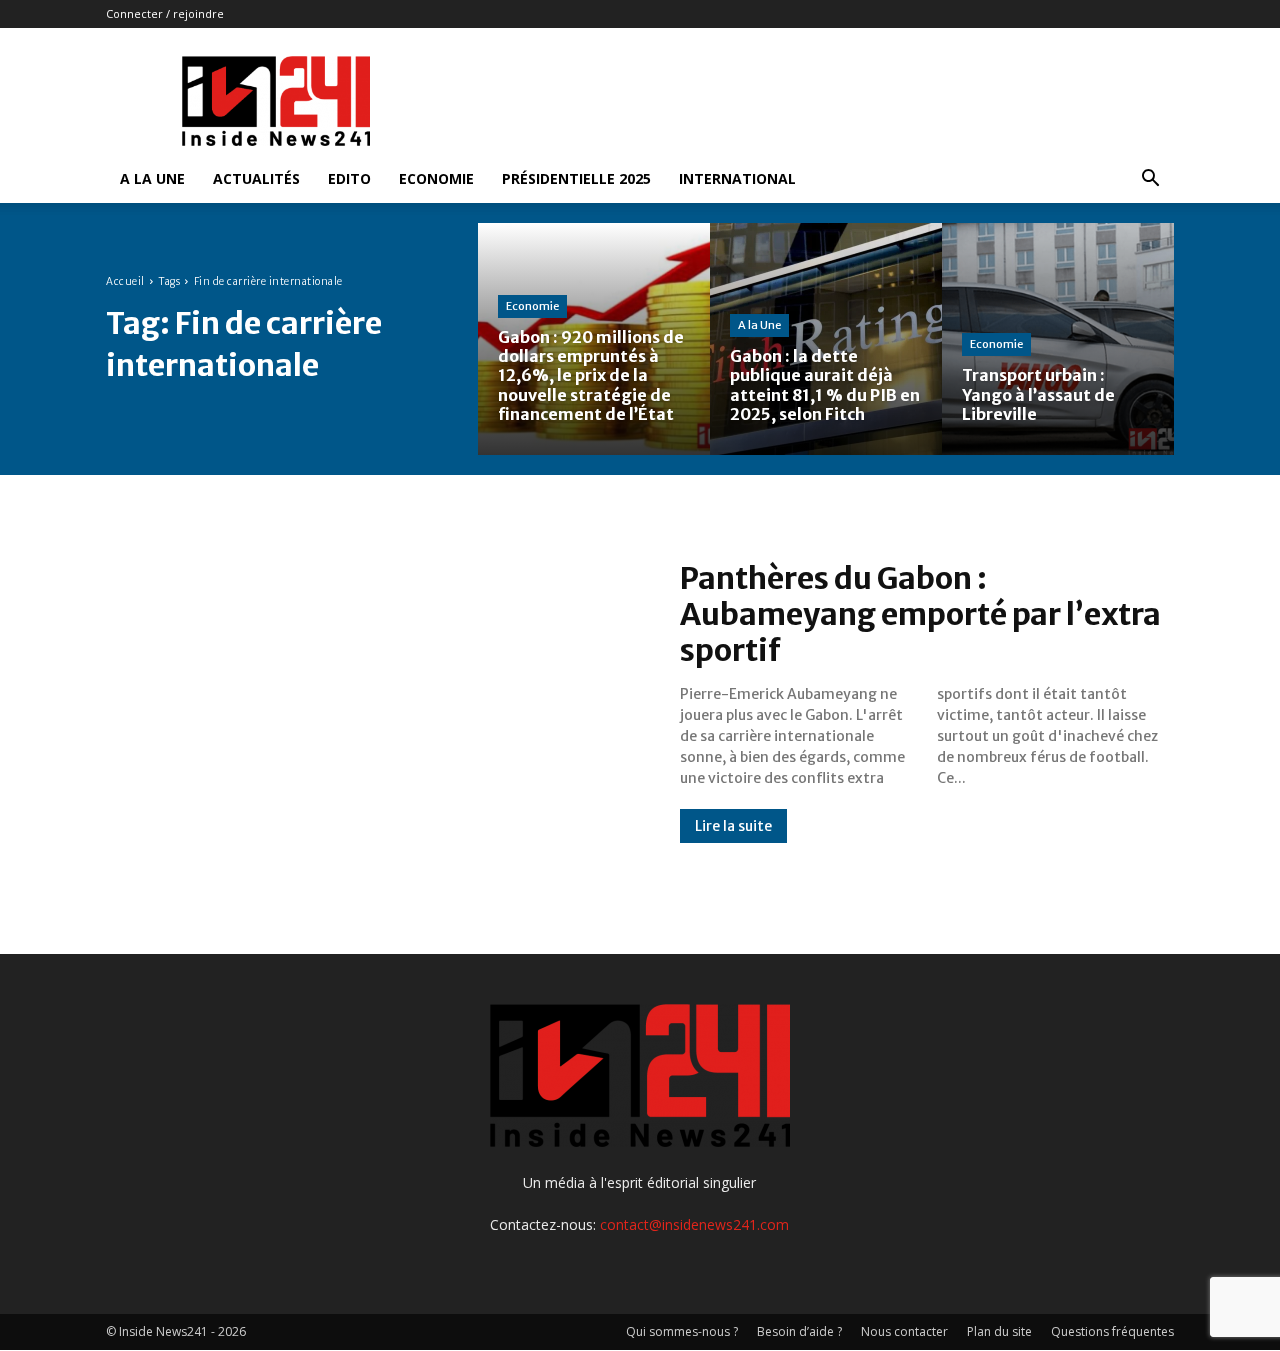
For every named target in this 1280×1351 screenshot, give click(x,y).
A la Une (152, 178)
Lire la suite (733, 826)
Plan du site (999, 1331)
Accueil (125, 281)
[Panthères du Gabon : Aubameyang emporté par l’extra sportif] (373, 702)
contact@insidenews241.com (694, 1224)
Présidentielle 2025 (576, 178)
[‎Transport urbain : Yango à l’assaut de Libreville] (1058, 339)
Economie (436, 178)
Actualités (256, 178)
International (737, 178)
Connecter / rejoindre (165, 13)
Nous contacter (904, 1331)
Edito (349, 178)
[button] (1150, 180)
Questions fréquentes (1112, 1331)
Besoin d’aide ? (799, 1331)
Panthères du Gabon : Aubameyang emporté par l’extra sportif (920, 614)
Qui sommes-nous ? (682, 1331)
